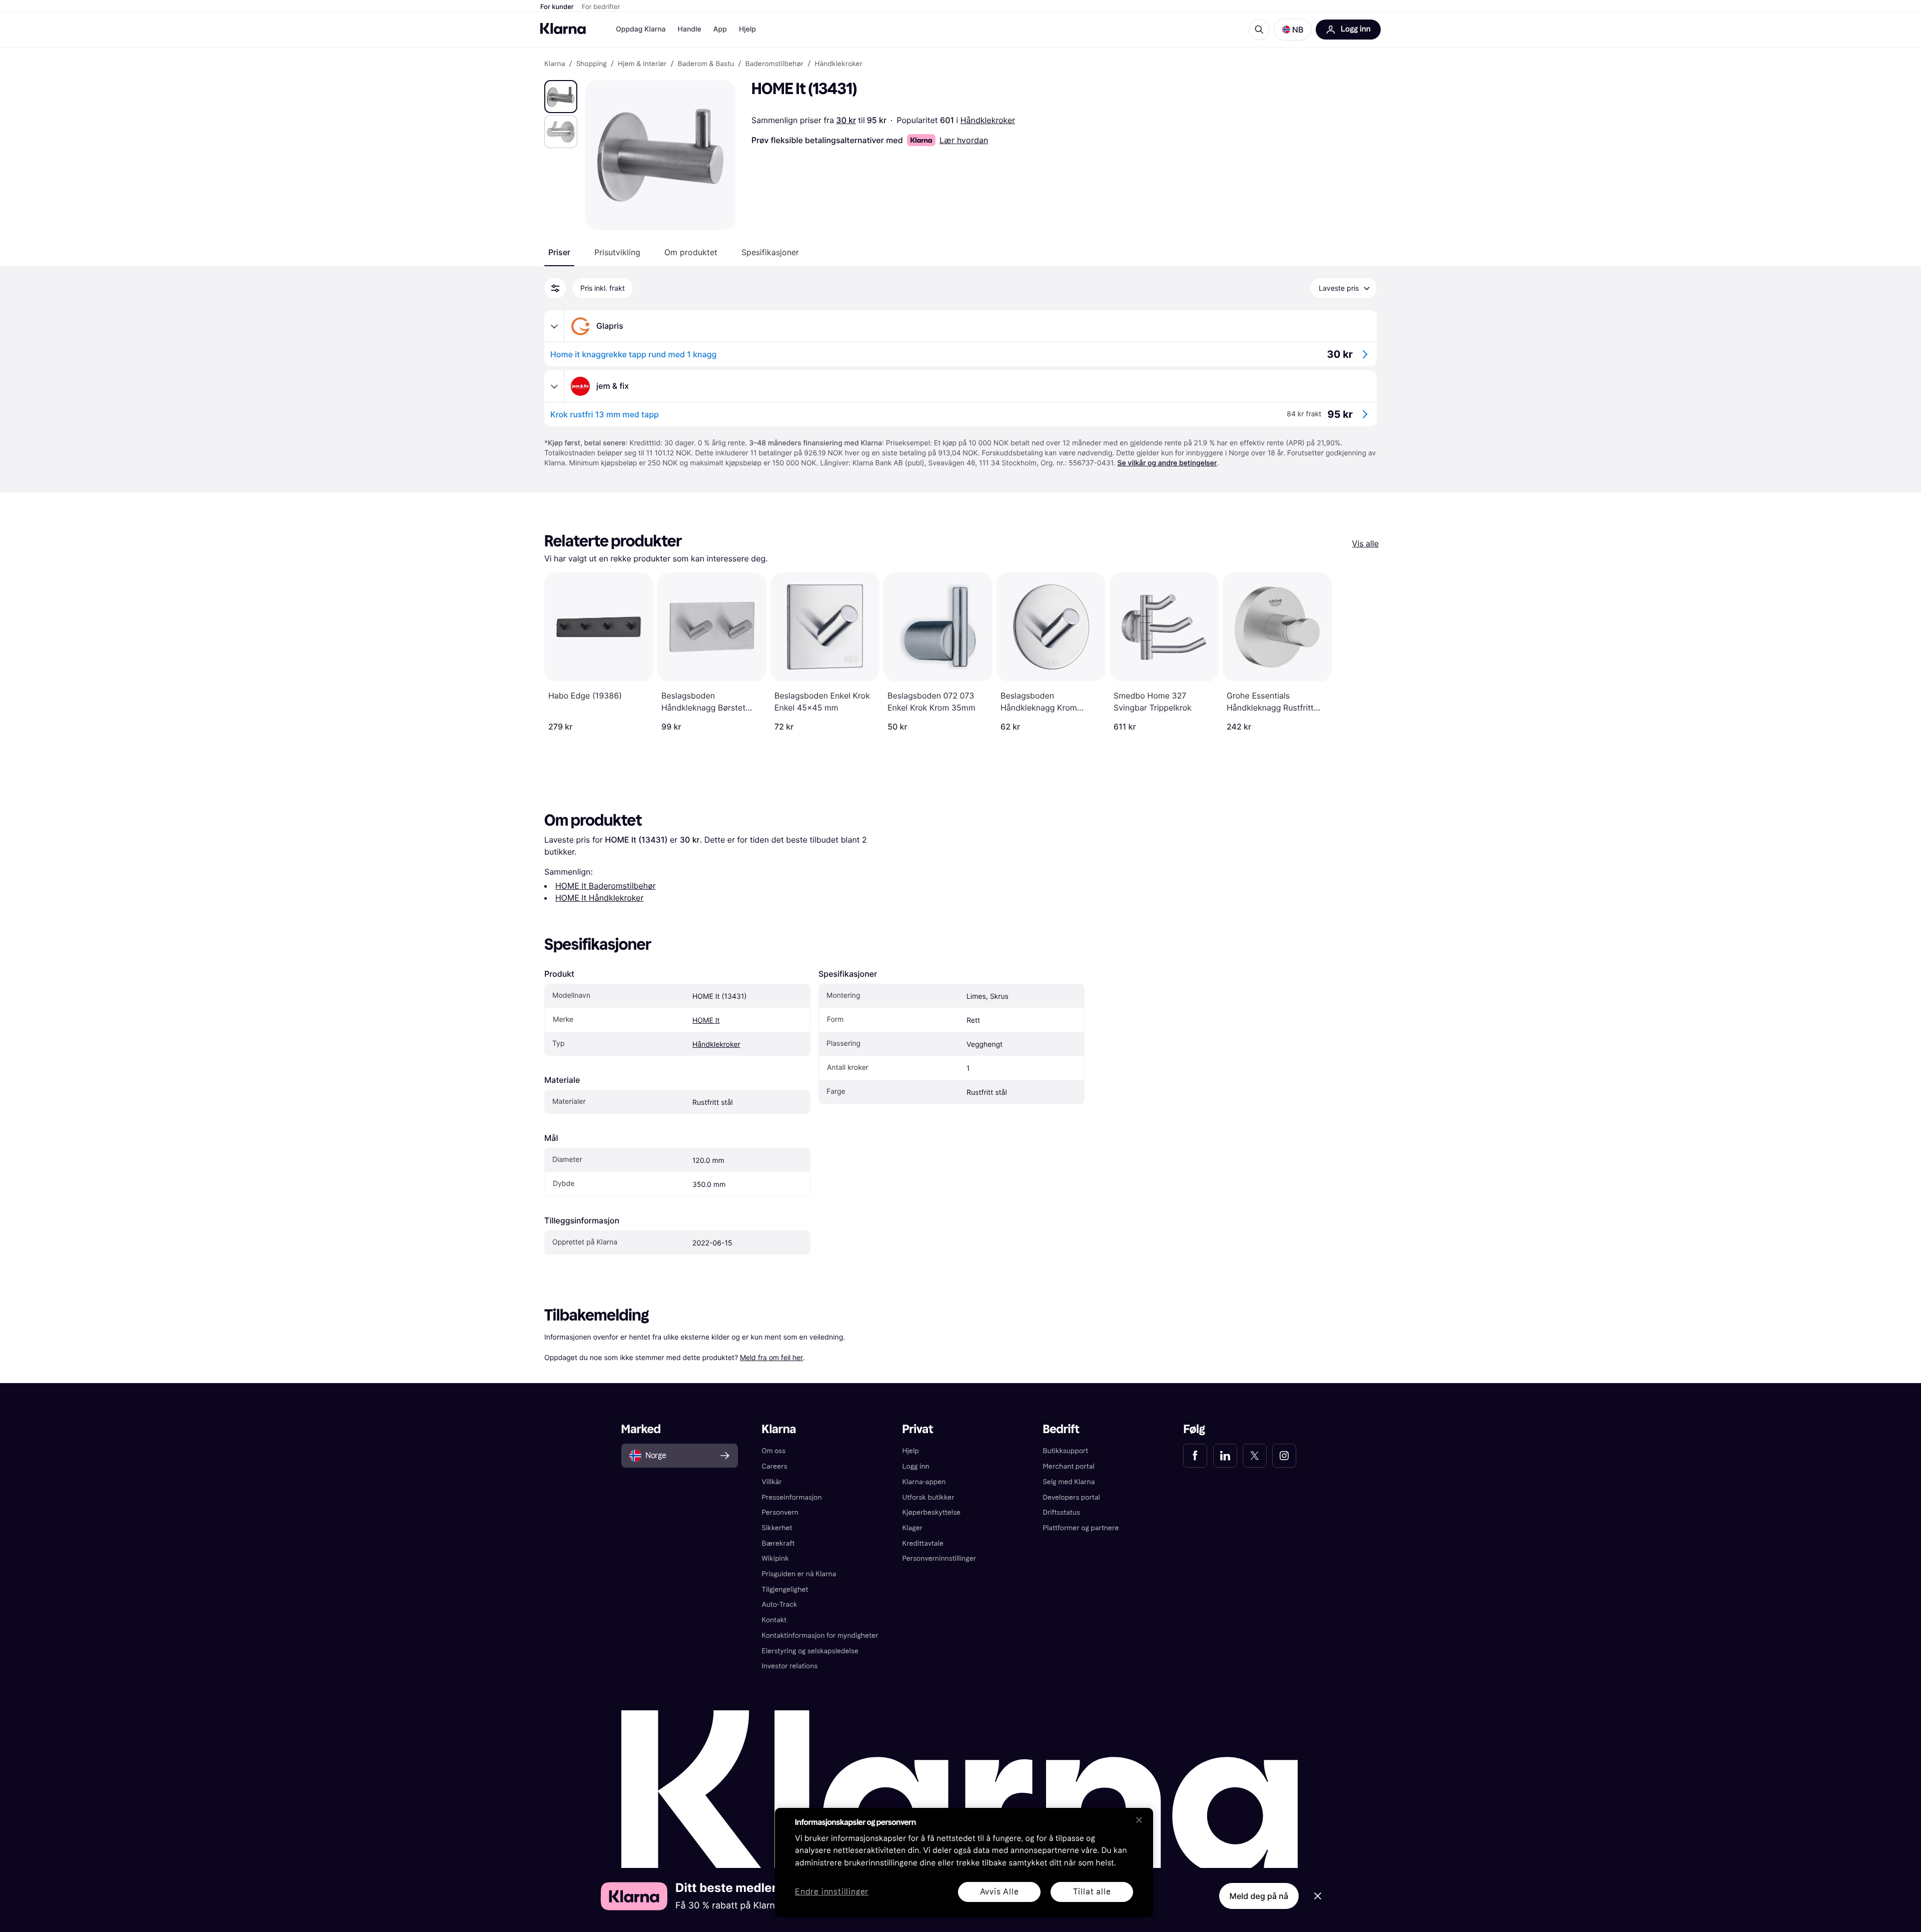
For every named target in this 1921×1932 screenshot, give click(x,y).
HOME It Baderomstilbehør (606, 886)
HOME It (706, 1021)
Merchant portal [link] (1068, 1466)
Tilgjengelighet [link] (785, 1589)
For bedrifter (601, 7)
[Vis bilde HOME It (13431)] (561, 97)
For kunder (557, 7)
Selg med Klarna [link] (1069, 1482)
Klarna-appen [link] (924, 1482)
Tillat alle (1092, 1892)
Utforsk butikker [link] (928, 1497)
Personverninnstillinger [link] (939, 1558)
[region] (964, 1862)
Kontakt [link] (774, 1620)
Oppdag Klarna (641, 29)
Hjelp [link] (911, 1451)
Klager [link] (913, 1528)
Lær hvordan (964, 140)
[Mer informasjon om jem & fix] (554, 386)
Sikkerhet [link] (777, 1528)
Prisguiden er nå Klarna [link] (799, 1574)
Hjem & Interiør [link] (642, 64)
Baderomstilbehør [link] (775, 64)
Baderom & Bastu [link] (706, 64)
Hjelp (747, 29)
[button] (1293, 30)
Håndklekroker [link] (838, 64)
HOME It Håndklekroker (599, 898)
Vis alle (1365, 543)
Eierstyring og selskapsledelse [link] (810, 1651)
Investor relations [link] (790, 1666)
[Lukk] (1139, 1820)
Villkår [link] (772, 1482)
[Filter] (555, 288)
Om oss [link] (774, 1451)
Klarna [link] (555, 64)
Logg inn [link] (916, 1466)
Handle (690, 29)
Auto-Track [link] (780, 1604)
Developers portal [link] (1071, 1497)
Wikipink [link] (775, 1558)
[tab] (559, 252)
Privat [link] (918, 1429)
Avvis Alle (1000, 1892)
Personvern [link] (780, 1512)
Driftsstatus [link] (1061, 1512)
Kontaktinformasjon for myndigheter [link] (820, 1636)
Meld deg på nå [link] (1259, 1896)
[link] (1195, 1456)
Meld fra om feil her (771, 1357)
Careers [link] (775, 1466)
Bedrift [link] (1061, 1429)
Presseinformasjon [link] (792, 1497)
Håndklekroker (988, 120)
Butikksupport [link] (1065, 1451)
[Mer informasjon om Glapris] (554, 326)
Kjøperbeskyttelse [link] (932, 1512)
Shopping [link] (592, 64)
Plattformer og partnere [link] (1081, 1528)
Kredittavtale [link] (923, 1543)
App (720, 29)
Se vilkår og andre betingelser (1167, 463)
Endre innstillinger (832, 1892)
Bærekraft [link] (778, 1543)
